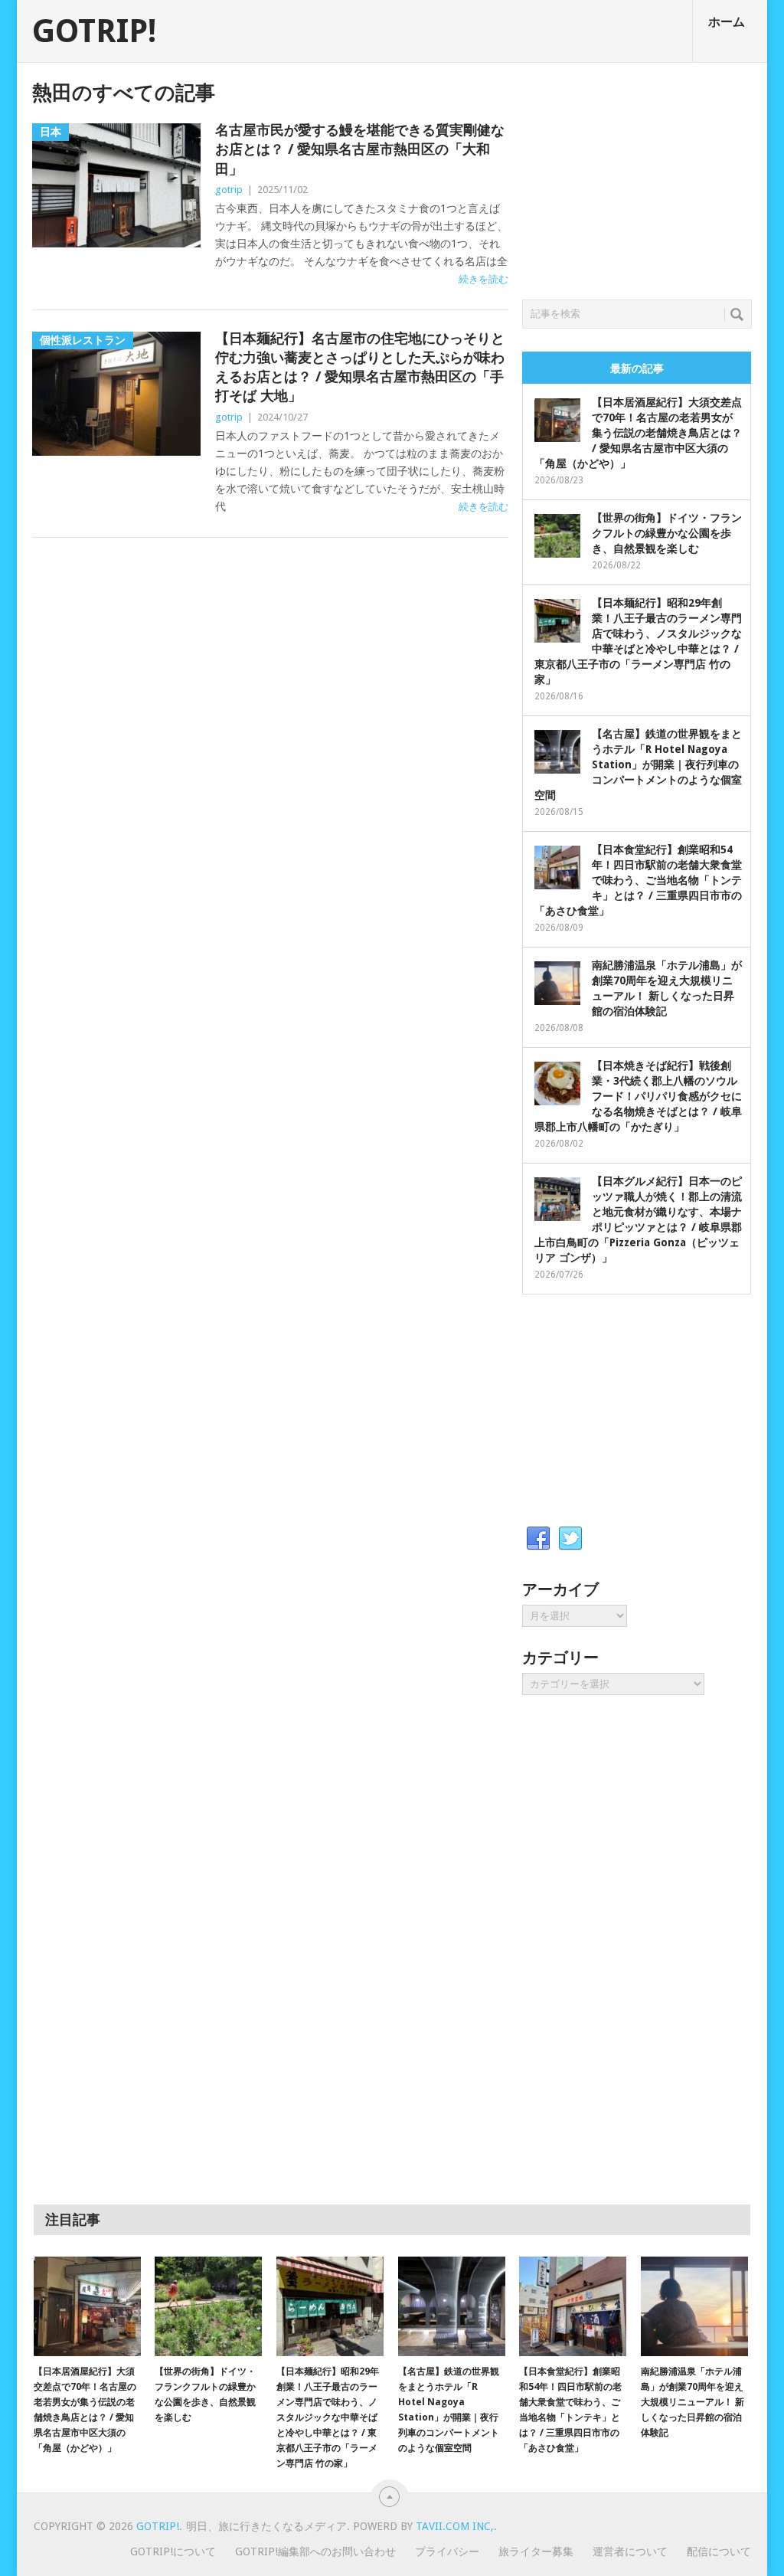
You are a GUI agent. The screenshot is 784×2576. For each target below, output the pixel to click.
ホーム (727, 22)
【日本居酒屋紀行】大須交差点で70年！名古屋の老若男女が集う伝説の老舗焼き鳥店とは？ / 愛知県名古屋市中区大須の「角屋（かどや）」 (638, 433)
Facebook (538, 1539)
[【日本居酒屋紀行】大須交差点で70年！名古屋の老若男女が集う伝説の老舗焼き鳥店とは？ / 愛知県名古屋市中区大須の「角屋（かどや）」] (87, 2306)
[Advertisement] (637, 177)
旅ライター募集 (536, 2551)
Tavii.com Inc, (455, 2526)
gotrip (229, 190)
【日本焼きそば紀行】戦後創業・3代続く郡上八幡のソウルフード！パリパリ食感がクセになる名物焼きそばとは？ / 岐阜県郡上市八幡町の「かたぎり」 (638, 1096)
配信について (719, 2551)
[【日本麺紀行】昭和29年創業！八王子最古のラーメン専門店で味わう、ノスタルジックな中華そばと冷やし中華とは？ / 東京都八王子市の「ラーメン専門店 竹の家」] (330, 2306)
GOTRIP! (94, 31)
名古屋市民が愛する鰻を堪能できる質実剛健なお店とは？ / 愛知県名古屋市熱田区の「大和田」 (360, 149)
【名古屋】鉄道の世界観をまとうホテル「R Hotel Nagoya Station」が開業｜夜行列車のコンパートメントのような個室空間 (638, 764)
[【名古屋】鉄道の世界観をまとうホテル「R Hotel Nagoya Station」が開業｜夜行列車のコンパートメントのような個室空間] (452, 2306)
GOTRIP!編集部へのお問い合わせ (315, 2551)
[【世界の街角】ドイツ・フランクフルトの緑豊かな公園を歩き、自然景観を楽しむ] (208, 2306)
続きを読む (483, 279)
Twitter (570, 1539)
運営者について (630, 2551)
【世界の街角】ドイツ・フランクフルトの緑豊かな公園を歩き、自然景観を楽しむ (667, 533)
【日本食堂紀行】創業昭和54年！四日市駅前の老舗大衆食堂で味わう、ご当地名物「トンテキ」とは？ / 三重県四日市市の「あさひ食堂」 (638, 880)
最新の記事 (637, 368)
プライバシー (447, 2551)
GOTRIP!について (173, 2551)
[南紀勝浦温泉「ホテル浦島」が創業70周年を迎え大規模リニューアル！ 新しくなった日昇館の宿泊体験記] (694, 2306)
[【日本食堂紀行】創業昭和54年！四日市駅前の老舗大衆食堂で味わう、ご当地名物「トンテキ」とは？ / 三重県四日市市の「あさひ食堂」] (573, 2306)
